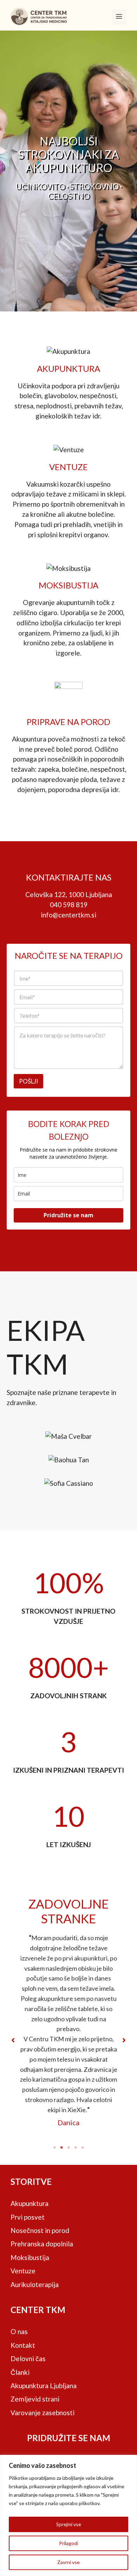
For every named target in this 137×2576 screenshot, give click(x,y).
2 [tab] (61, 2148)
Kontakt (23, 2345)
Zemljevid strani (35, 2399)
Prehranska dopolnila (42, 2244)
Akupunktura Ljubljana (44, 2386)
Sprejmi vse (69, 2524)
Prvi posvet (28, 2217)
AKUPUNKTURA (68, 368)
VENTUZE (68, 467)
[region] (68, 2515)
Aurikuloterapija (35, 2284)
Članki (20, 2372)
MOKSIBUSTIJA (68, 585)
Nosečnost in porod (40, 2230)
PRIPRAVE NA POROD (68, 722)
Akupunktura (30, 2203)
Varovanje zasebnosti (43, 2413)
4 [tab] (76, 2148)
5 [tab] (83, 2148)
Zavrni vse (68, 2562)
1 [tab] (54, 2148)
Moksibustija (30, 2257)
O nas (19, 2331)
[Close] (130, 2461)
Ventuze (23, 2271)
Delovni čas (28, 2358)
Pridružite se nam (68, 1215)
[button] (13, 2040)
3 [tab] (68, 2148)
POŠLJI (28, 1081)
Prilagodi (68, 2543)
